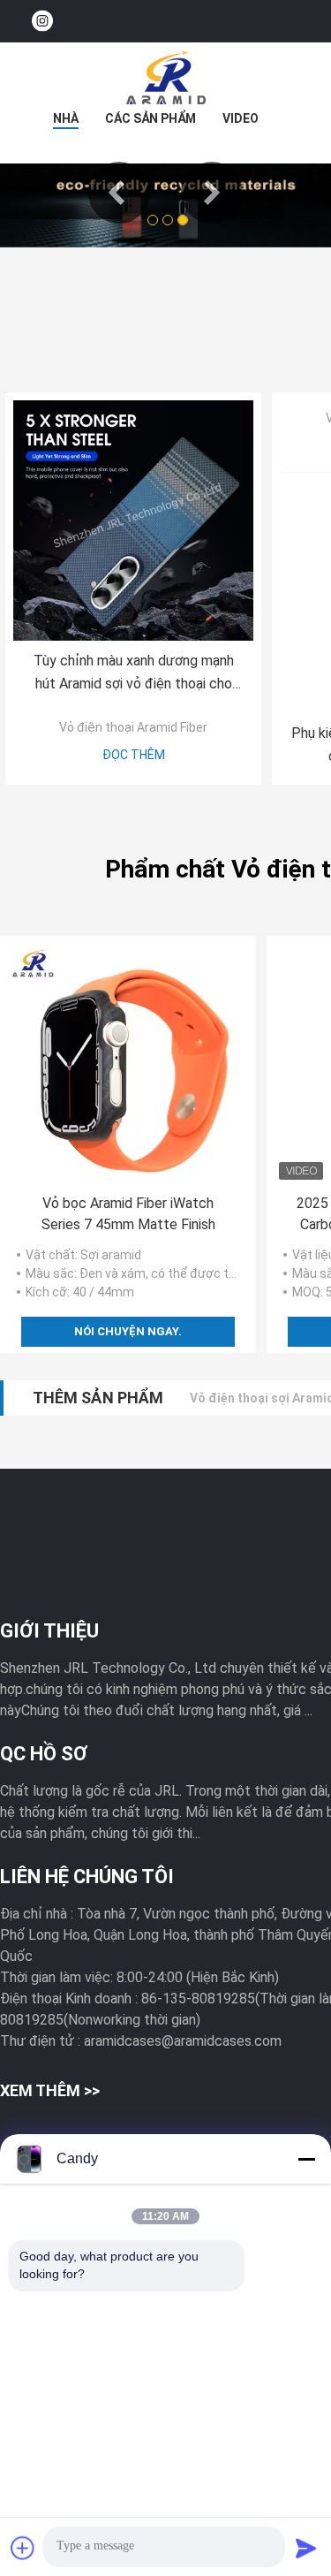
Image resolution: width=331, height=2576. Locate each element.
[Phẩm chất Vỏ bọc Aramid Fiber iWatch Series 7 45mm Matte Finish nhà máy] (128, 1064)
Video (241, 118)
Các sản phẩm (150, 118)
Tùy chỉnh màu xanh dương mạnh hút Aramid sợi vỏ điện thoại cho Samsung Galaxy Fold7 (134, 674)
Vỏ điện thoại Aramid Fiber (133, 727)
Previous (119, 193)
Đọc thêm (134, 755)
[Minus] (306, 2159)
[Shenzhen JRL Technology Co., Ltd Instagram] (42, 22)
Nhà (66, 118)
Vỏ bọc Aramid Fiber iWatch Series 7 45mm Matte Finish (128, 1214)
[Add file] (23, 2548)
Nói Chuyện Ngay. (128, 1331)
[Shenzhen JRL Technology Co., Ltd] (166, 78)
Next (212, 193)
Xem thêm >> (50, 2090)
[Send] (306, 2548)
